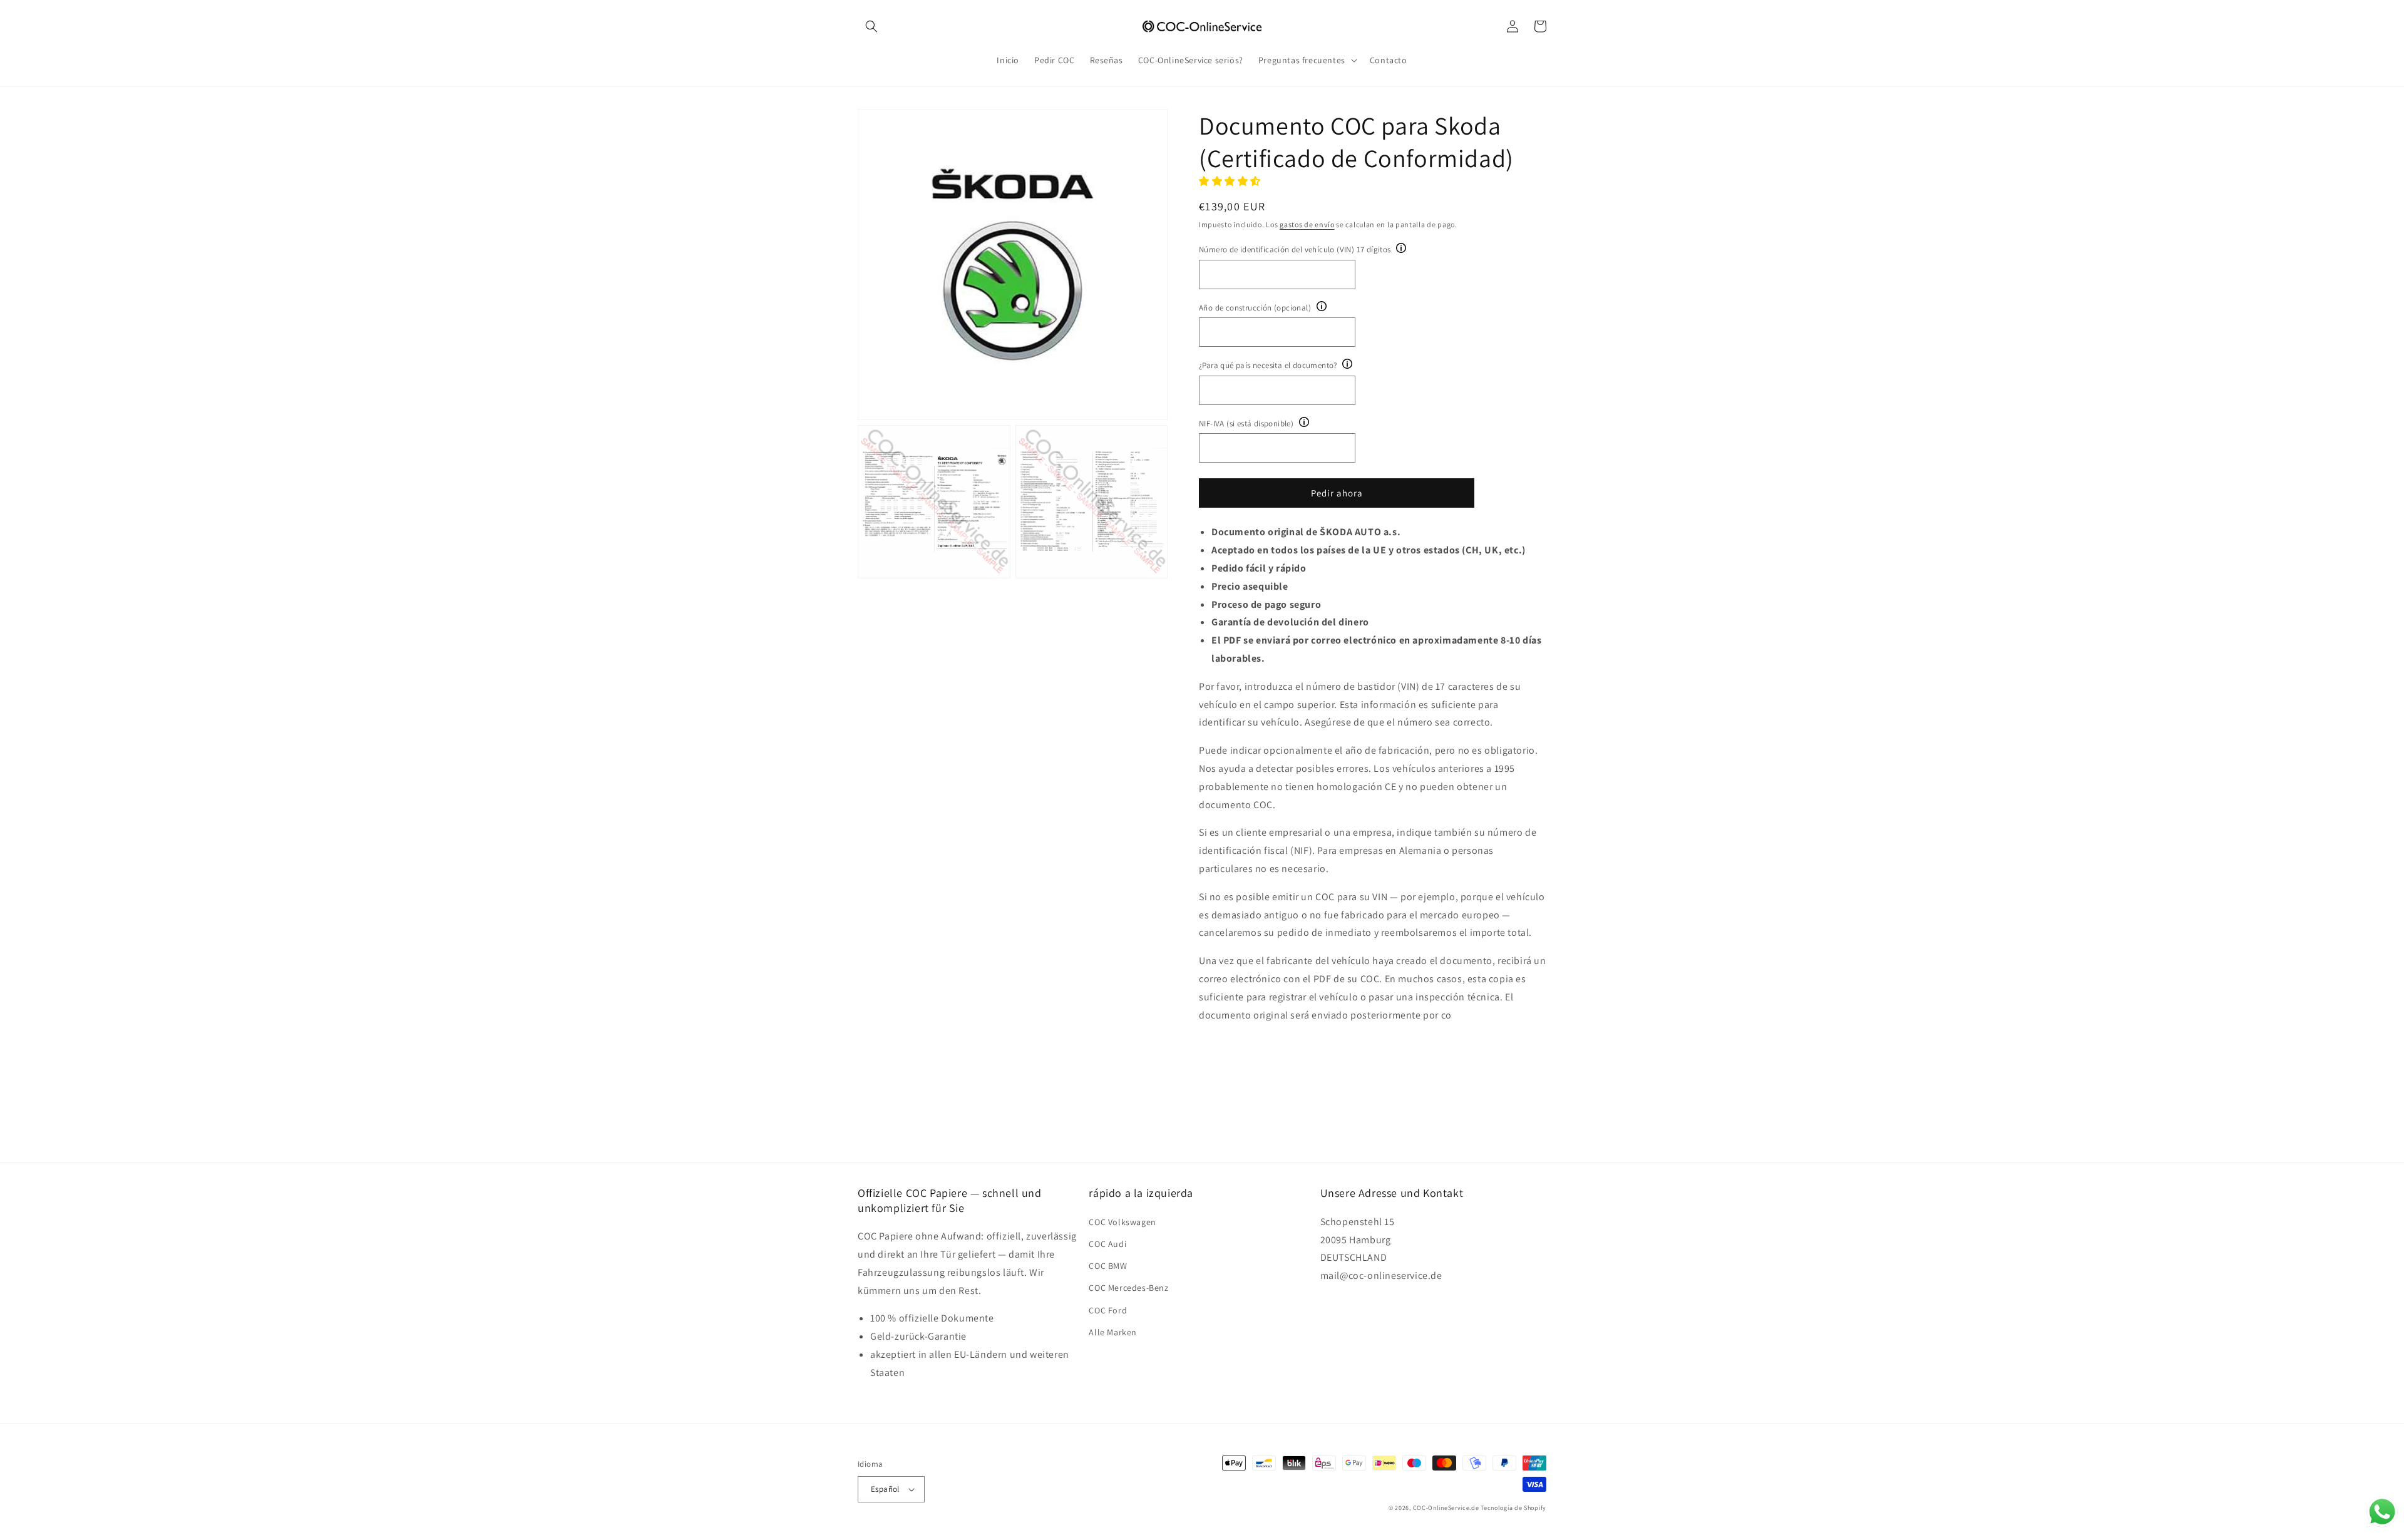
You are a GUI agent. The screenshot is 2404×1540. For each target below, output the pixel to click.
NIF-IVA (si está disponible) (1246, 423)
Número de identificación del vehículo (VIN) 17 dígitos (1295, 249)
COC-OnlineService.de (1446, 1508)
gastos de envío (1307, 224)
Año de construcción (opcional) (1255, 308)
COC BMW (1108, 1266)
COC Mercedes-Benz (1128, 1288)
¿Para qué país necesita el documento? (1268, 365)
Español (885, 1489)
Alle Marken (1113, 1332)
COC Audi (1107, 1244)
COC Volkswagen (1122, 1222)
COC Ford (1108, 1310)
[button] (871, 26)
